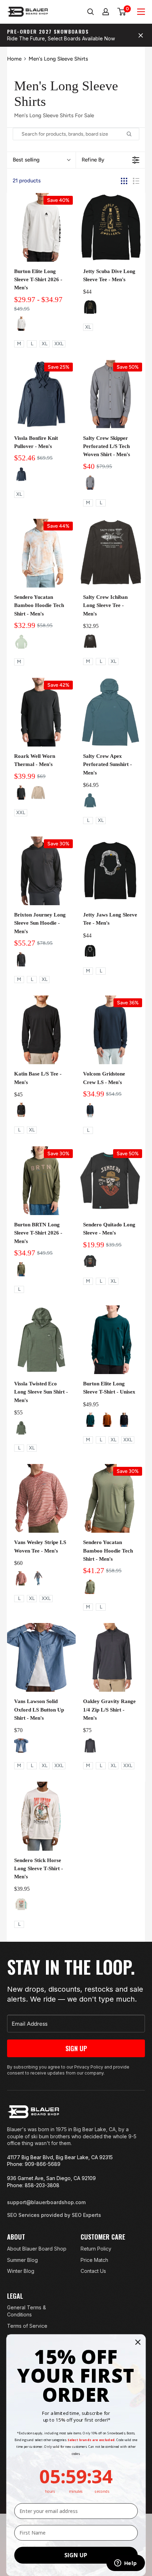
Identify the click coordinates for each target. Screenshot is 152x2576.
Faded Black (38, 1578)
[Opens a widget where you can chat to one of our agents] (125, 2564)
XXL (59, 344)
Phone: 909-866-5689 (34, 2164)
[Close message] (141, 35)
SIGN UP (76, 2555)
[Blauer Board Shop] (33, 2112)
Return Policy (96, 2249)
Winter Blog (21, 2271)
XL (45, 344)
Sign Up (76, 2048)
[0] (122, 12)
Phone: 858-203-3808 (33, 2185)
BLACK (90, 307)
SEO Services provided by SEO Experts (54, 2215)
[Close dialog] (138, 2342)
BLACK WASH (21, 1110)
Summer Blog (22, 2260)
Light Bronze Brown (21, 1578)
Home (14, 59)
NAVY (90, 1110)
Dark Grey (90, 483)
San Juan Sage (90, 1587)
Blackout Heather (90, 1746)
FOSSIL (38, 793)
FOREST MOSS (21, 1269)
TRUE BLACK (124, 1420)
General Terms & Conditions (27, 2311)
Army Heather (21, 1428)
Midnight (21, 474)
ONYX (21, 793)
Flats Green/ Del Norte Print (21, 642)
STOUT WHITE (21, 324)
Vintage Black (90, 1261)
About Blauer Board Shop (37, 2249)
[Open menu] (141, 12)
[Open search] (90, 12)
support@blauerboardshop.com (46, 2202)
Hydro (90, 800)
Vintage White (21, 1904)
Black (90, 641)
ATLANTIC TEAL (90, 1420)
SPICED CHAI (107, 1420)
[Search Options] (132, 134)
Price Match (94, 2260)
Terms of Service (27, 2326)
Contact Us (93, 2271)
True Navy (21, 1746)
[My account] (106, 12)
